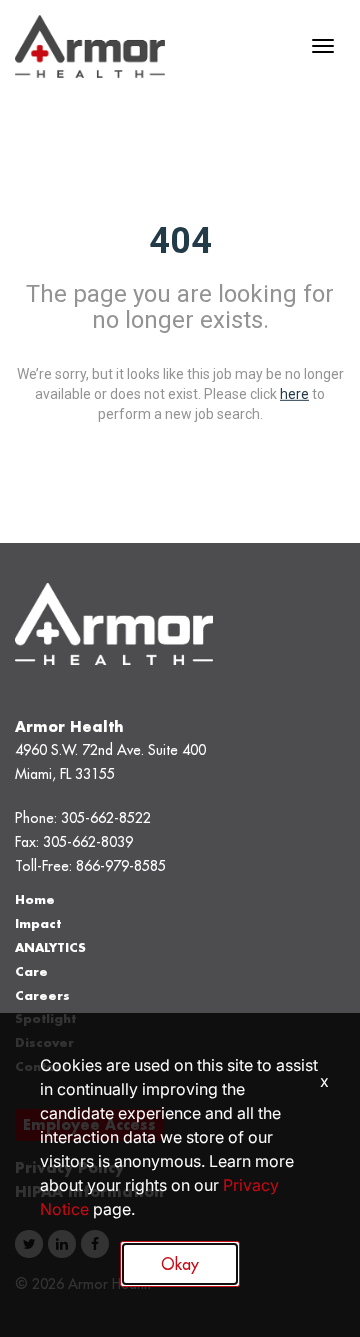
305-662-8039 (88, 842)
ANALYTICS (50, 947)
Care (31, 971)
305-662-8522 (106, 818)
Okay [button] (180, 1264)
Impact (38, 923)
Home (35, 899)
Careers (42, 995)
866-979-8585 (121, 866)
